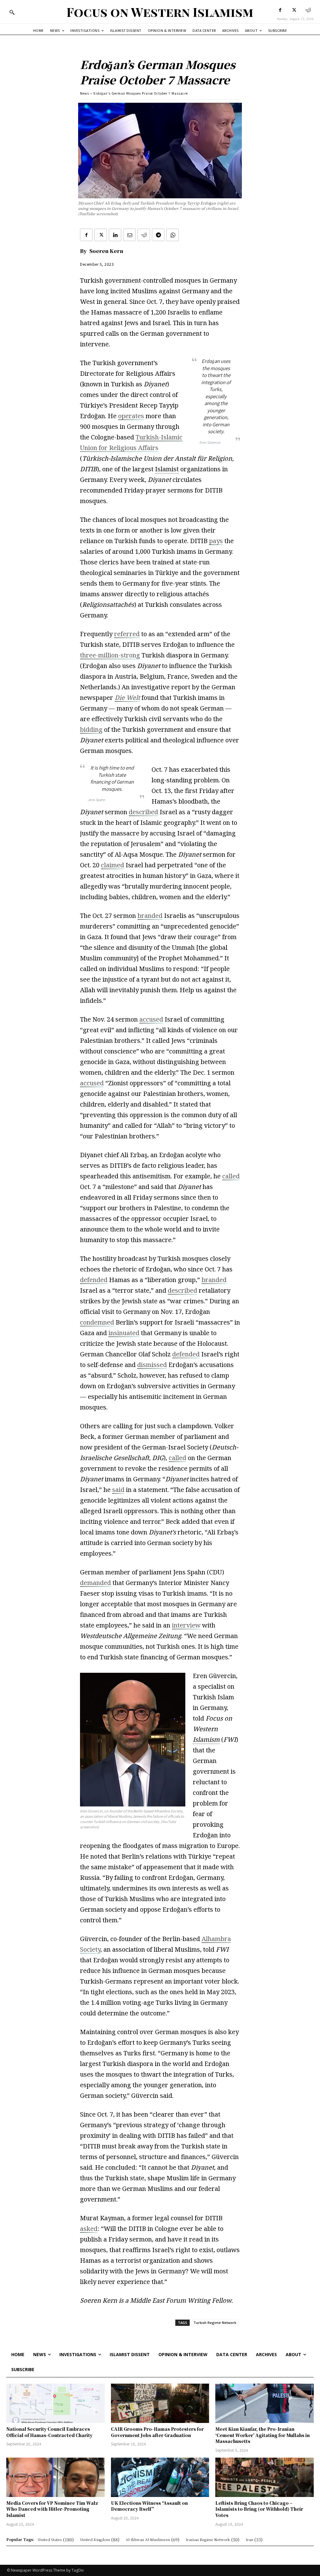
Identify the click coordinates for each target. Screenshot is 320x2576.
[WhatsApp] (172, 235)
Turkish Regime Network (215, 2323)
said (118, 1490)
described (143, 812)
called (231, 1176)
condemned (97, 1322)
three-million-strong (110, 655)
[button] (12, 12)
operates (131, 416)
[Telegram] (158, 235)
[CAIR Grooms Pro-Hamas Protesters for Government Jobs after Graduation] (160, 2403)
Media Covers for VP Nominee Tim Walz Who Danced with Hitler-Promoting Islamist (52, 2509)
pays (216, 541)
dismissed (152, 1365)
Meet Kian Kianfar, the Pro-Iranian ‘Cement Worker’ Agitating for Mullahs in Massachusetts (262, 2435)
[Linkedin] (115, 235)
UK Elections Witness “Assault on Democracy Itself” (149, 2506)
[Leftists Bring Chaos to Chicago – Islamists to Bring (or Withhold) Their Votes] (265, 2477)
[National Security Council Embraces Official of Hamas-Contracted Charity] (55, 2403)
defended (94, 1280)
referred (127, 634)
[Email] (129, 235)
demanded (95, 1583)
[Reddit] (308, 10)
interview (186, 1625)
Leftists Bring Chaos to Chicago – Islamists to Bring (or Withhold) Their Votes (259, 2509)
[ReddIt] (144, 235)
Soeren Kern (106, 251)
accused (151, 1019)
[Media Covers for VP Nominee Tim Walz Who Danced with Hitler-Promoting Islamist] (55, 2477)
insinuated (124, 1333)
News (85, 93)
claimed (112, 865)
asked (89, 2229)
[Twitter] (294, 10)
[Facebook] (280, 10)
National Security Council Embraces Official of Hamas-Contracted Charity (49, 2432)
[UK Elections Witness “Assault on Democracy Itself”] (160, 2477)
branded (150, 916)
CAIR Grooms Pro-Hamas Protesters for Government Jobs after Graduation (157, 2432)
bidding (91, 729)
